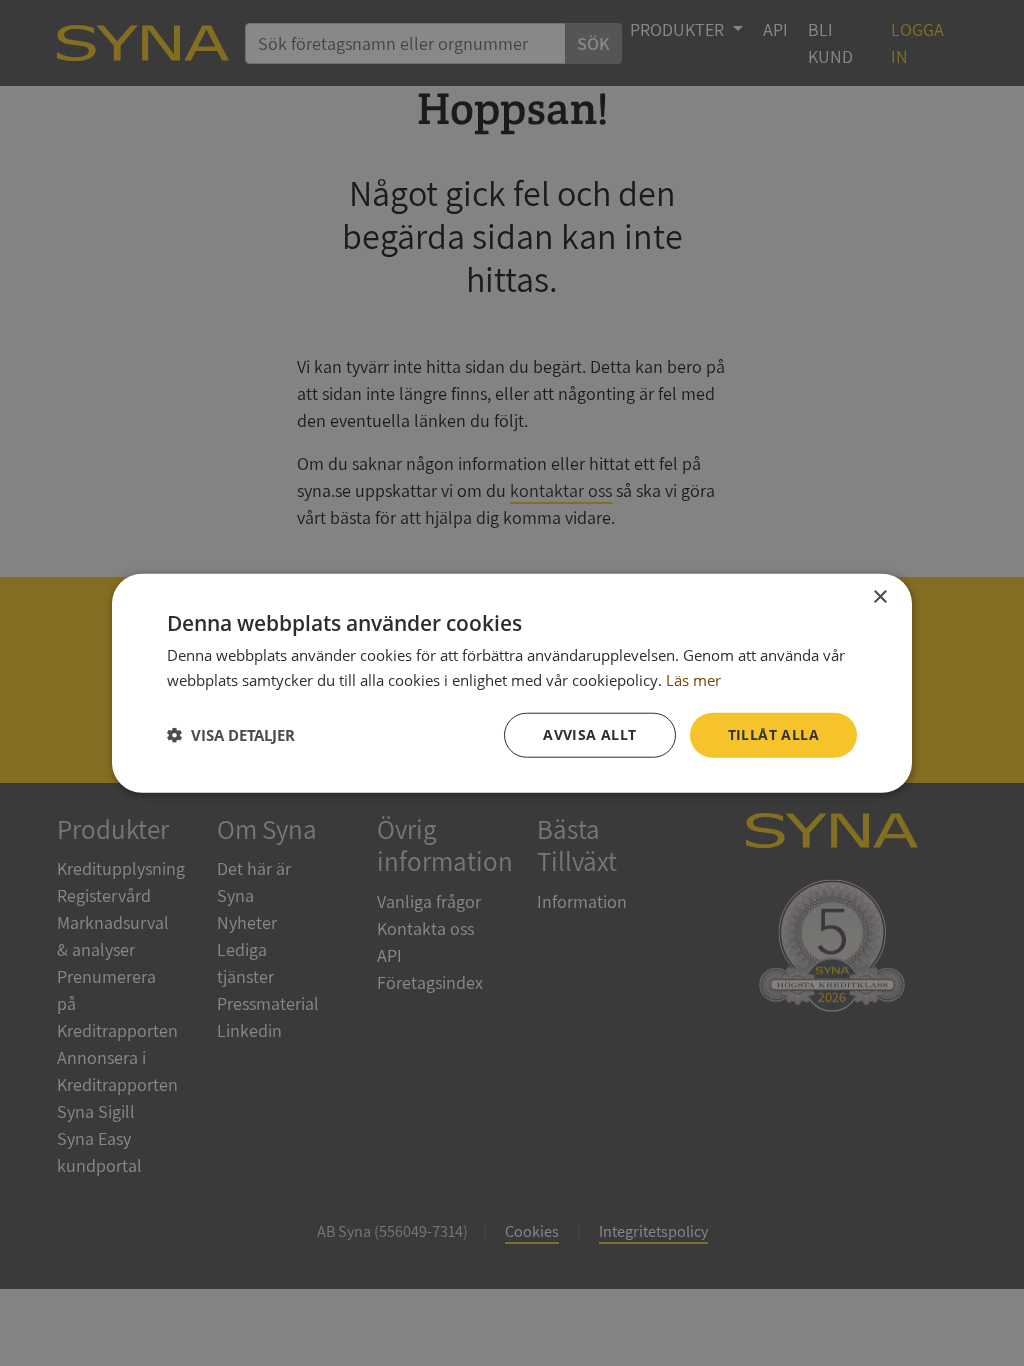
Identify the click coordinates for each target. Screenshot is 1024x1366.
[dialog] (512, 683)
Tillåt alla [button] (773, 734)
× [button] (879, 597)
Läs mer (693, 680)
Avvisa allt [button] (589, 734)
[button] (231, 735)
